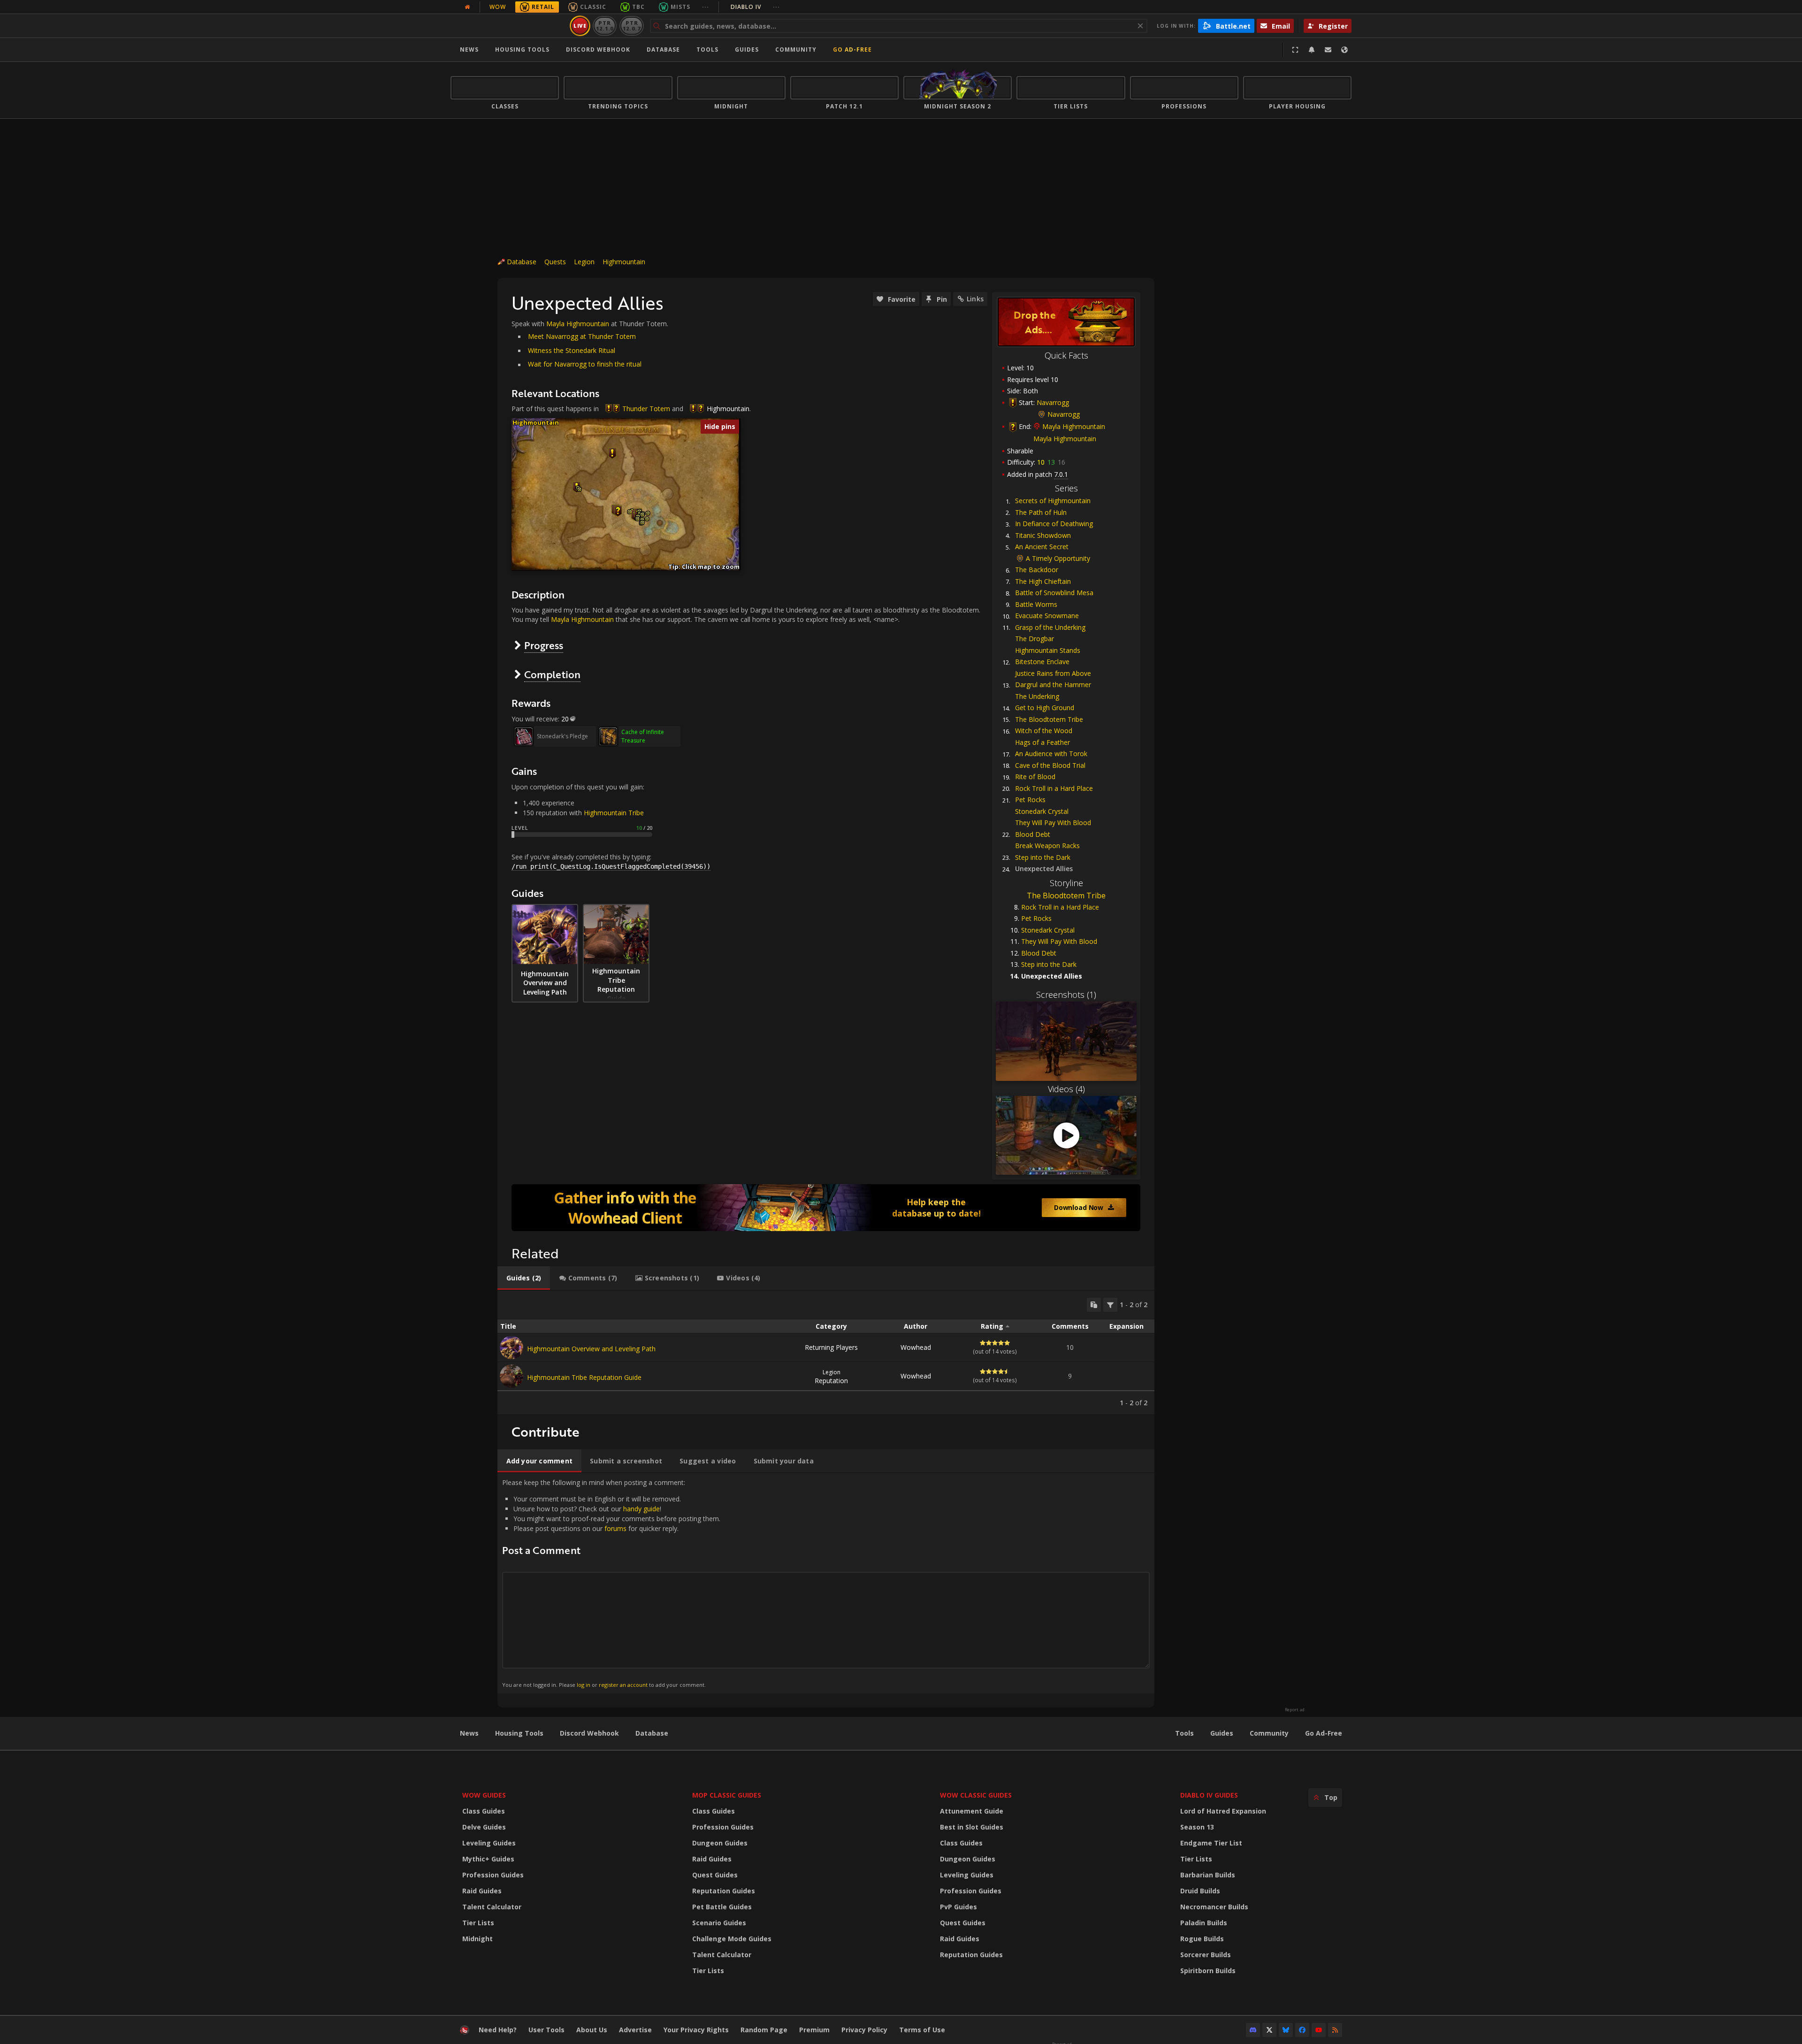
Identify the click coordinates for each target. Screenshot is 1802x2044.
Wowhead (916, 1347)
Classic (593, 7)
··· (706, 7)
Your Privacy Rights (696, 2030)
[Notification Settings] (1312, 50)
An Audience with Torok (1051, 754)
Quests (555, 262)
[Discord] (1253, 2030)
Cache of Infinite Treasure (643, 736)
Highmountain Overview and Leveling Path (591, 1349)
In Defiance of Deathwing (1054, 524)
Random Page (764, 2030)
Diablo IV (755, 7)
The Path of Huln (1041, 512)
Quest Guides (715, 1875)
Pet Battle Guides (722, 1907)
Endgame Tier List (1211, 1843)
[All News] (467, 7)
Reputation (831, 1377)
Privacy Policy (864, 2030)
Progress (544, 645)
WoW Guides (484, 1795)
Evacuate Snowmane (1047, 616)
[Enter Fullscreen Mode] (1295, 50)
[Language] (1344, 50)
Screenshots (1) (1066, 995)
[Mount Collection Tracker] (826, 1208)
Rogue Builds (1202, 1939)
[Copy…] (1094, 1305)
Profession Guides (493, 1875)
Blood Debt (1033, 834)
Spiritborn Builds (1208, 1971)
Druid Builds (1200, 1891)
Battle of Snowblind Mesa (1054, 593)
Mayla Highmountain (1074, 426)
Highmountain (624, 262)
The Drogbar (1035, 639)
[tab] (524, 1278)
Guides (747, 50)
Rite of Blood (1035, 777)
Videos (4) (1066, 1089)
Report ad (1295, 1710)
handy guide (641, 1509)
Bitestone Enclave (1042, 662)
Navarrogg (1053, 402)
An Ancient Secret (1042, 547)
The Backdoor (1037, 570)
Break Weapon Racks (1047, 846)
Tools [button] (707, 50)
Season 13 (1197, 1827)
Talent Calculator (492, 1907)
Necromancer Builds (1214, 1907)
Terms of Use (922, 2030)
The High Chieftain (1043, 581)
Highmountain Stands (1048, 650)
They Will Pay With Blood (1053, 823)
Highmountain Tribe (614, 813)
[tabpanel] (826, 1352)
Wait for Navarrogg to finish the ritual (585, 364)
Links (975, 299)
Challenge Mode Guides (732, 1939)
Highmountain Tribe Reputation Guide (584, 1377)
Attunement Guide (972, 1811)
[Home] (508, 26)
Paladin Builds (1204, 1923)
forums (615, 1528)
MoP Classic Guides (727, 1795)
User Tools (546, 2030)
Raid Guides (482, 1891)
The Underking (1037, 696)
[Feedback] (1328, 50)
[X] (1269, 2030)
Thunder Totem (646, 409)
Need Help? (498, 2030)
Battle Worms (1036, 604)
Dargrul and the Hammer (1053, 685)
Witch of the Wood (1044, 731)
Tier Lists (478, 1923)
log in (584, 1685)
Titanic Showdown (1043, 535)
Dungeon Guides (720, 1843)
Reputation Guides (724, 1891)
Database (663, 50)
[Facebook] (1302, 2030)
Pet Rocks (1030, 800)
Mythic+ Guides (488, 1859)
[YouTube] (1319, 2030)
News (469, 50)
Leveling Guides (489, 1843)
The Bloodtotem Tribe (1049, 719)
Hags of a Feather (1042, 742)
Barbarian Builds (1208, 1875)
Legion (584, 262)
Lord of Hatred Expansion (1223, 1811)
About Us (592, 2030)
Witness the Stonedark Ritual (572, 350)
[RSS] (1335, 2030)
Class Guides (484, 1811)
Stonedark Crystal (1042, 811)
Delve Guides (484, 1827)
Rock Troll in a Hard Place (1054, 788)
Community (796, 50)
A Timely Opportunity (1058, 558)
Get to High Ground (1045, 708)
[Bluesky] (1286, 2030)
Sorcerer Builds (1206, 1955)
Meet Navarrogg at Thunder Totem (582, 336)
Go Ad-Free (852, 50)
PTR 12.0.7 (631, 26)
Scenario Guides (719, 1923)
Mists (680, 7)
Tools (1184, 1733)
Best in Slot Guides (972, 1827)
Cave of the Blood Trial (1050, 765)
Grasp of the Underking (1050, 627)
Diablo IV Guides (1209, 1795)
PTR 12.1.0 (605, 26)
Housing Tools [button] (522, 50)
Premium (814, 2030)
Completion (552, 674)
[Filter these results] (1110, 1305)
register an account (623, 1685)
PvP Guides (958, 1907)
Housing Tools (519, 1733)
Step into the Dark (1043, 857)
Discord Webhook (598, 50)
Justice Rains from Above (1053, 673)
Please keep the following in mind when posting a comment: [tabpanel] (611, 1583)
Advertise (635, 2030)
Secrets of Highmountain (1053, 501)
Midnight (477, 1939)
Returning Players (831, 1347)
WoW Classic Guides (976, 1795)
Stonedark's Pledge (562, 736)
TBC (638, 7)
